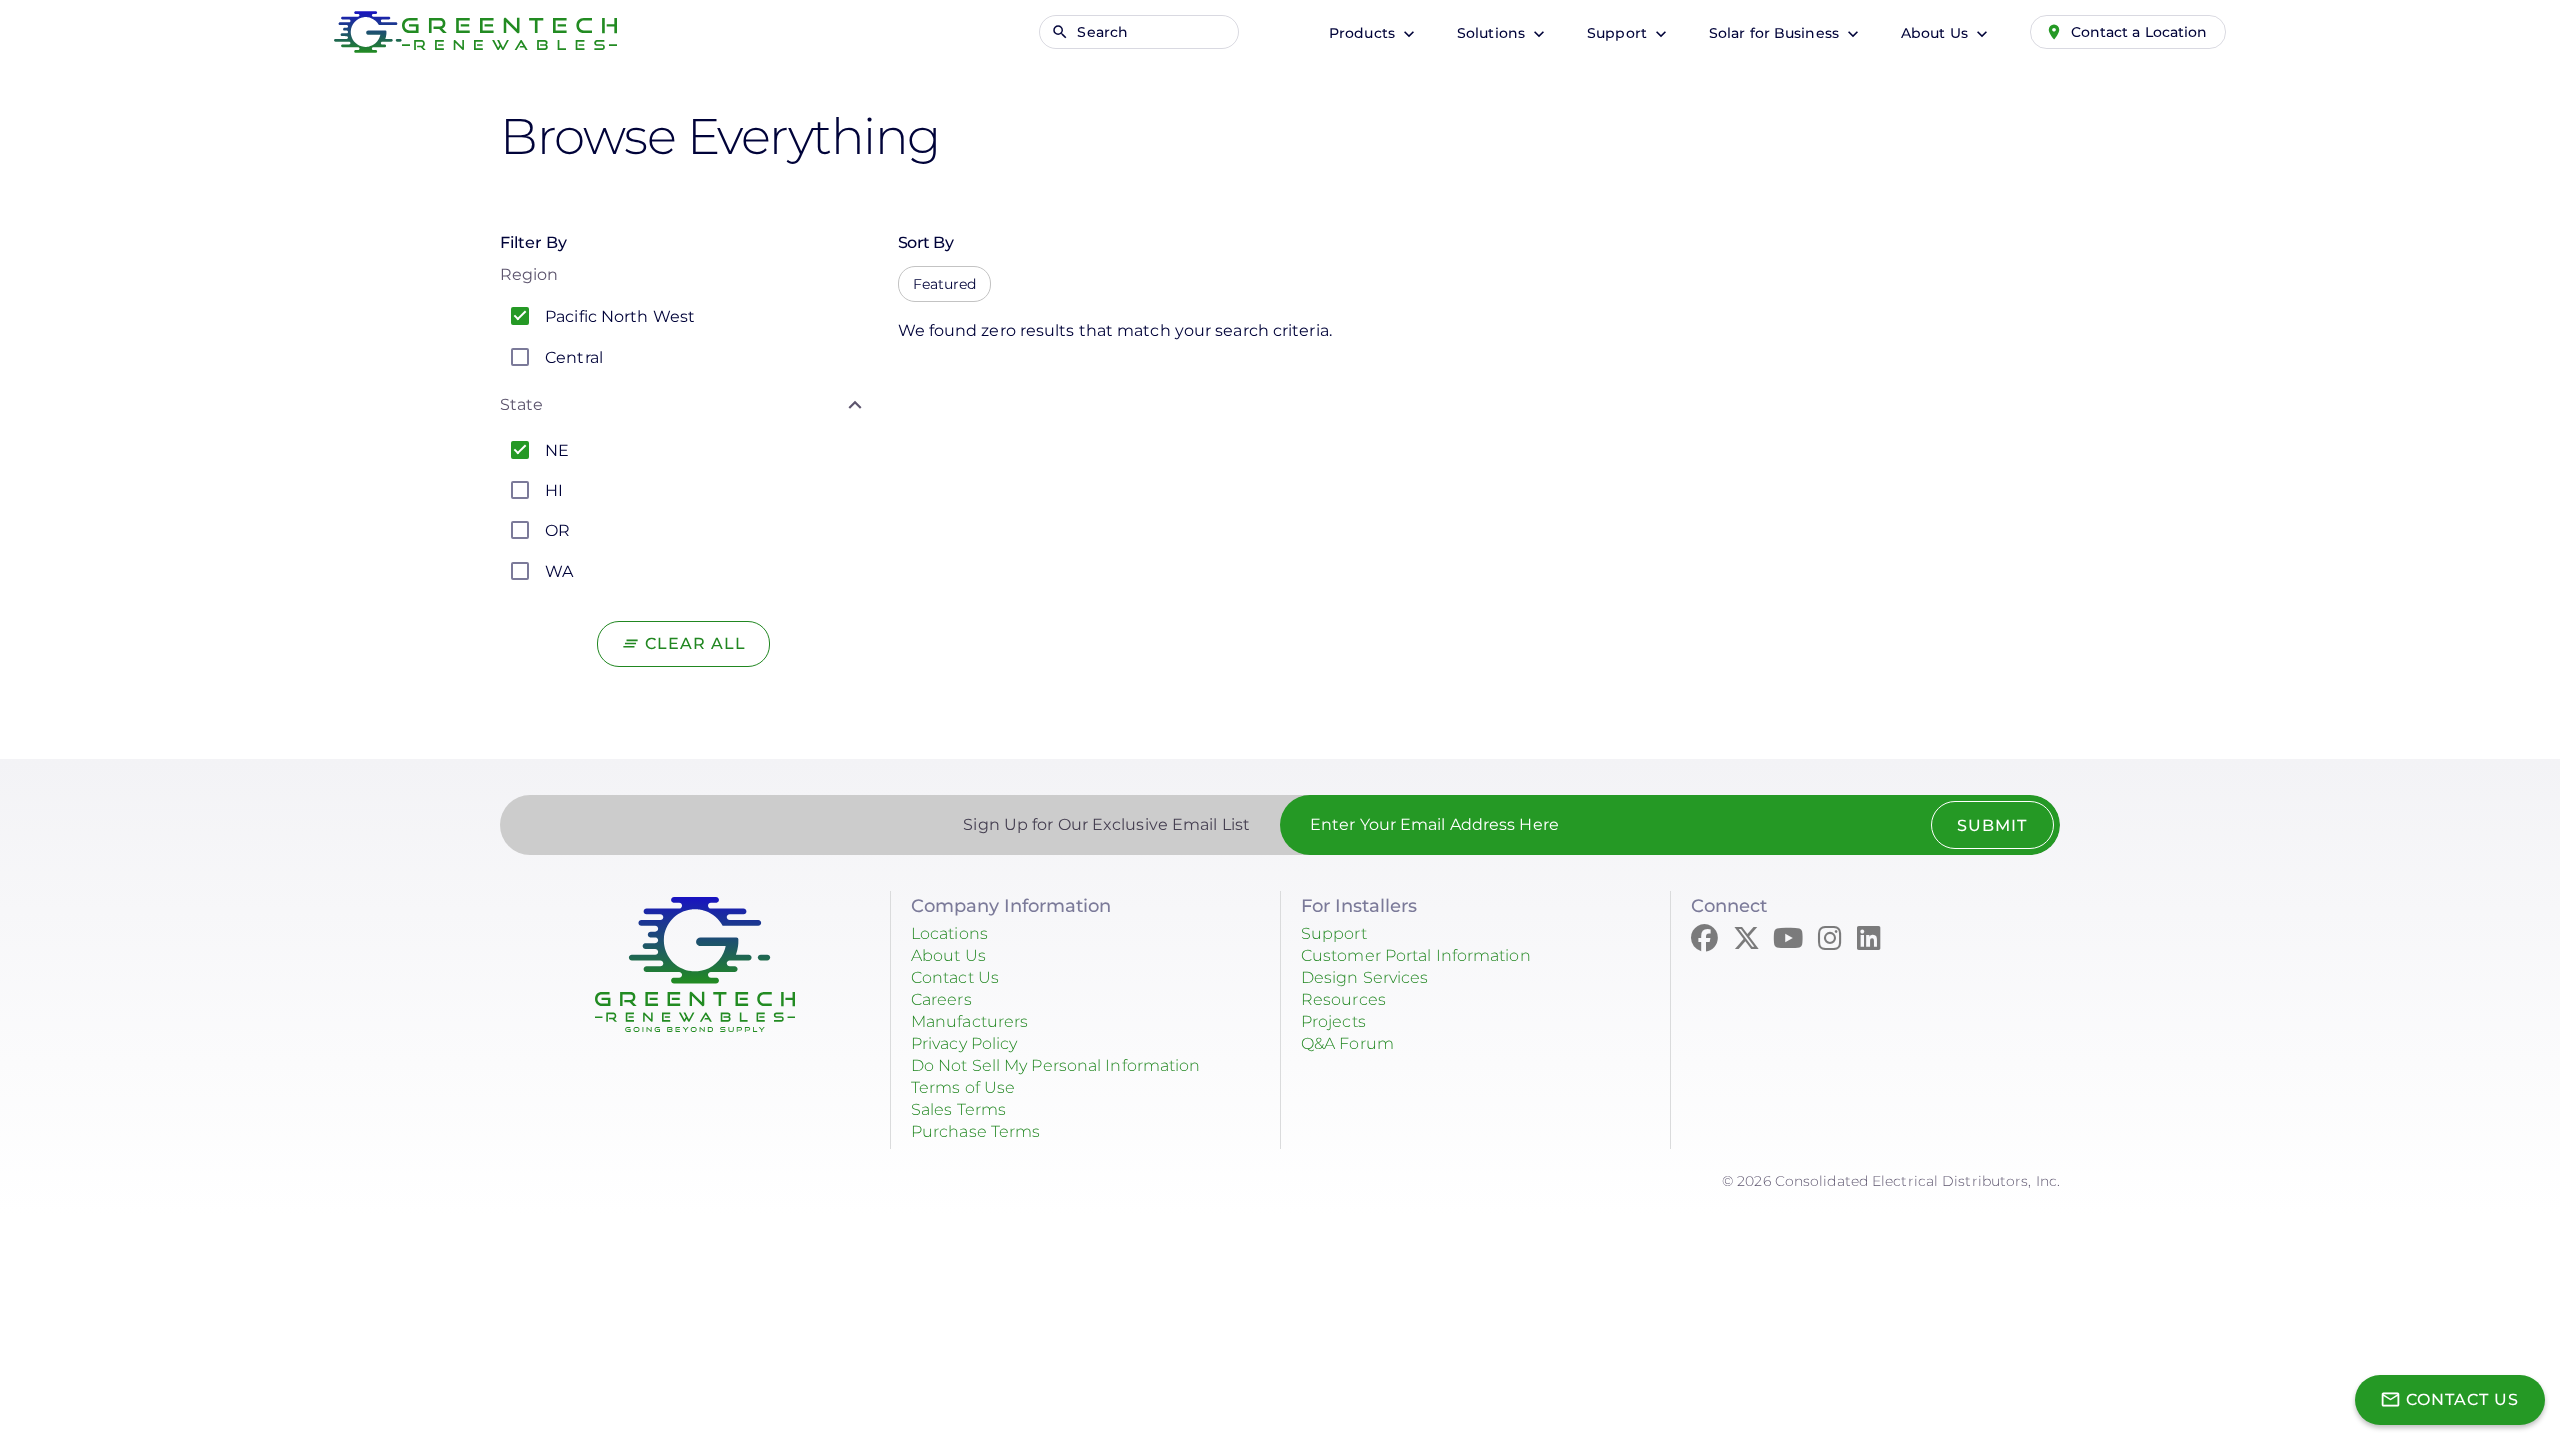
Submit (1992, 825)
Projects (1333, 1021)
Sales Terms (958, 1109)
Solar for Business (1776, 33)
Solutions (1493, 33)
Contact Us (955, 977)
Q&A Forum (1347, 1043)
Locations (949, 933)
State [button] (522, 404)
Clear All (695, 643)
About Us (1936, 33)
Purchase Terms (975, 1131)
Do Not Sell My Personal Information (1056, 1065)
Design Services (1365, 977)
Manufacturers (969, 1021)
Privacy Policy (964, 1043)
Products (1364, 33)
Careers (941, 999)
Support (1619, 33)
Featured (945, 284)
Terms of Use (963, 1087)
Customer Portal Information (1416, 955)
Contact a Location (2139, 32)
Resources (1343, 999)
